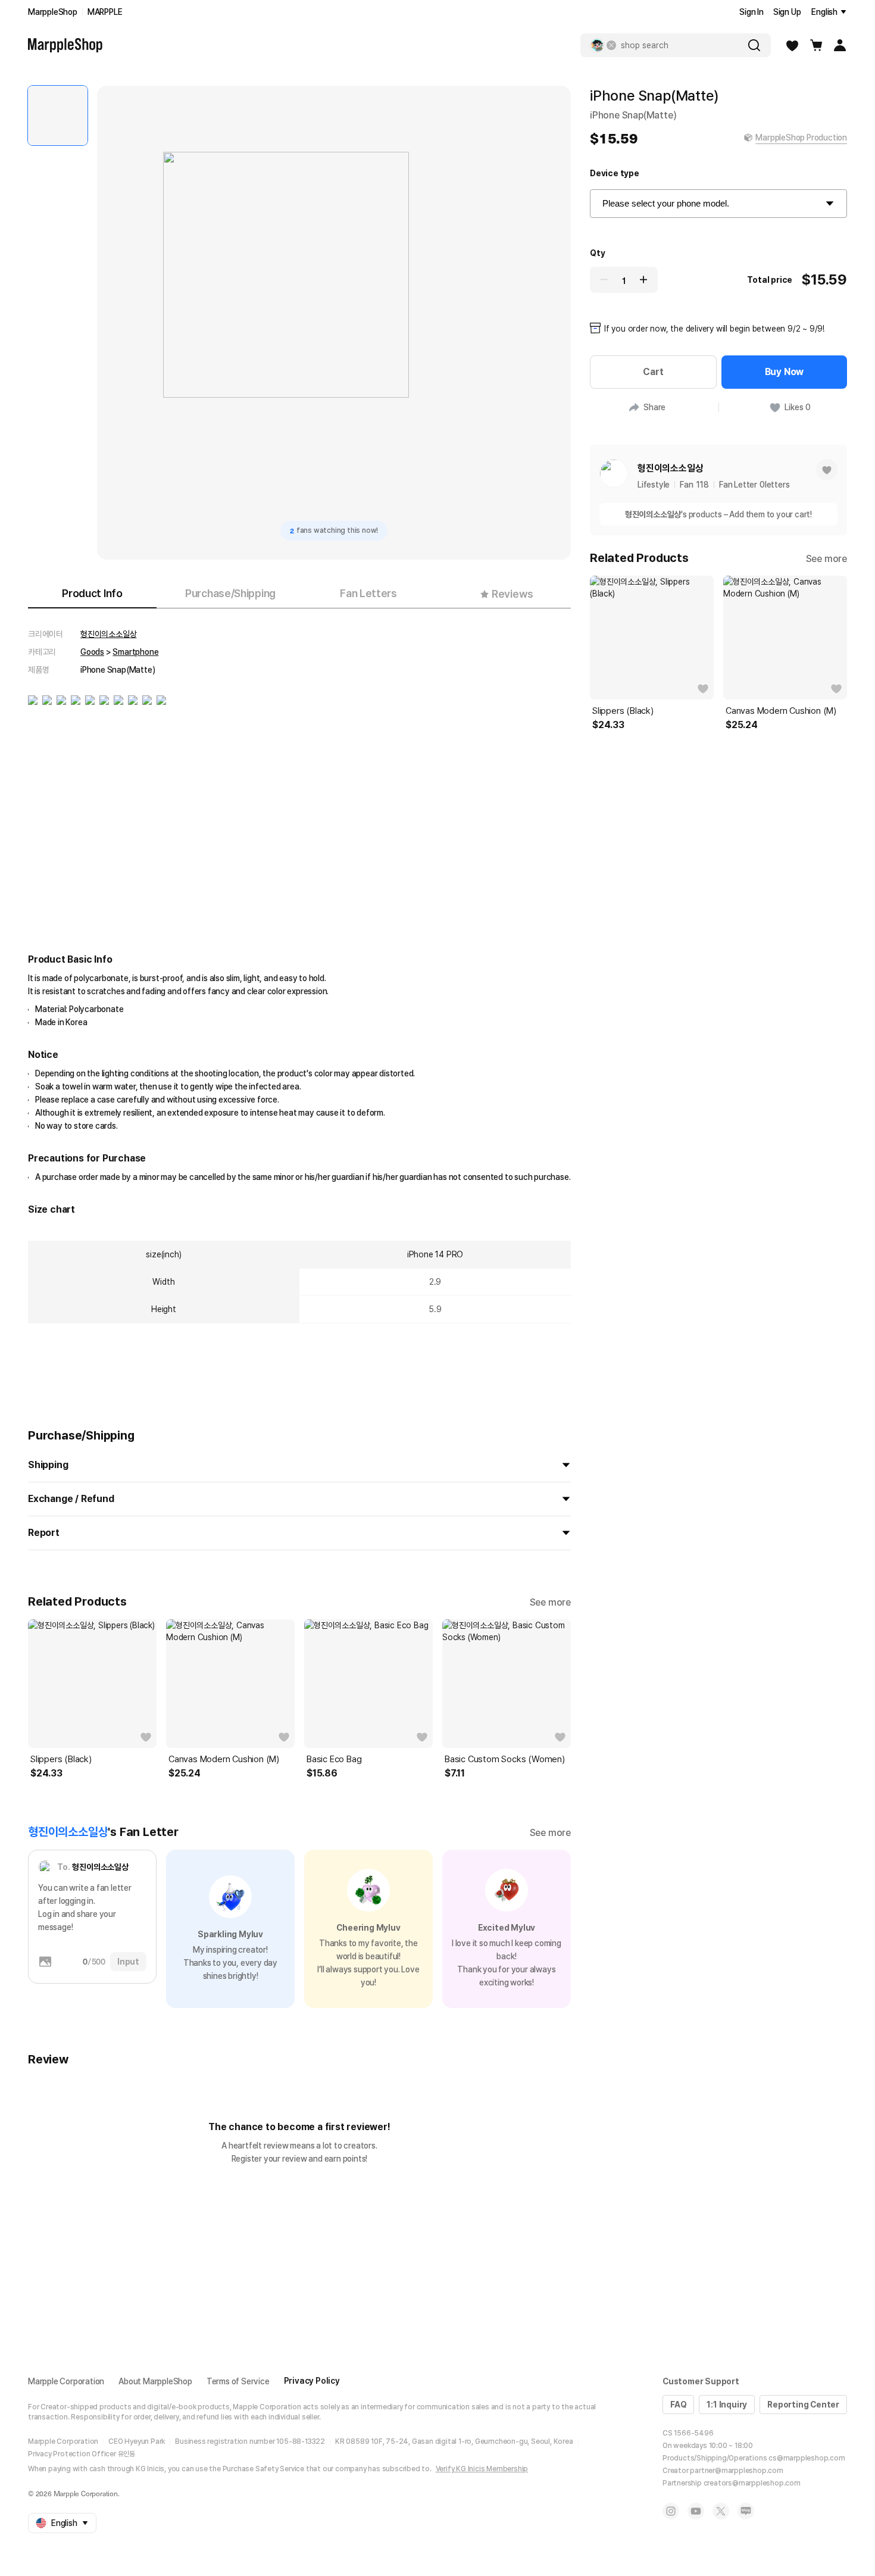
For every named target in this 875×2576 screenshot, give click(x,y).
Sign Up (787, 12)
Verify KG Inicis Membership (482, 2469)
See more (550, 1602)
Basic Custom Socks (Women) (505, 1759)
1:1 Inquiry (727, 2405)
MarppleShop (53, 12)
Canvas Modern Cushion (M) (224, 1759)
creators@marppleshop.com (752, 2483)
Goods (92, 652)
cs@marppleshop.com (807, 2458)
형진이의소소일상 (108, 634)
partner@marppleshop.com (736, 2471)
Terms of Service (238, 2381)
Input (128, 1962)
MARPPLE (105, 12)
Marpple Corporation (66, 2381)
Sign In (751, 12)
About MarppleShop (155, 2381)
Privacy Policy (312, 2381)
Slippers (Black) (61, 1759)
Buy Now (785, 372)
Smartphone (135, 652)
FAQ (678, 2405)
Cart (653, 372)
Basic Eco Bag (334, 1759)
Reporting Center (803, 2405)
